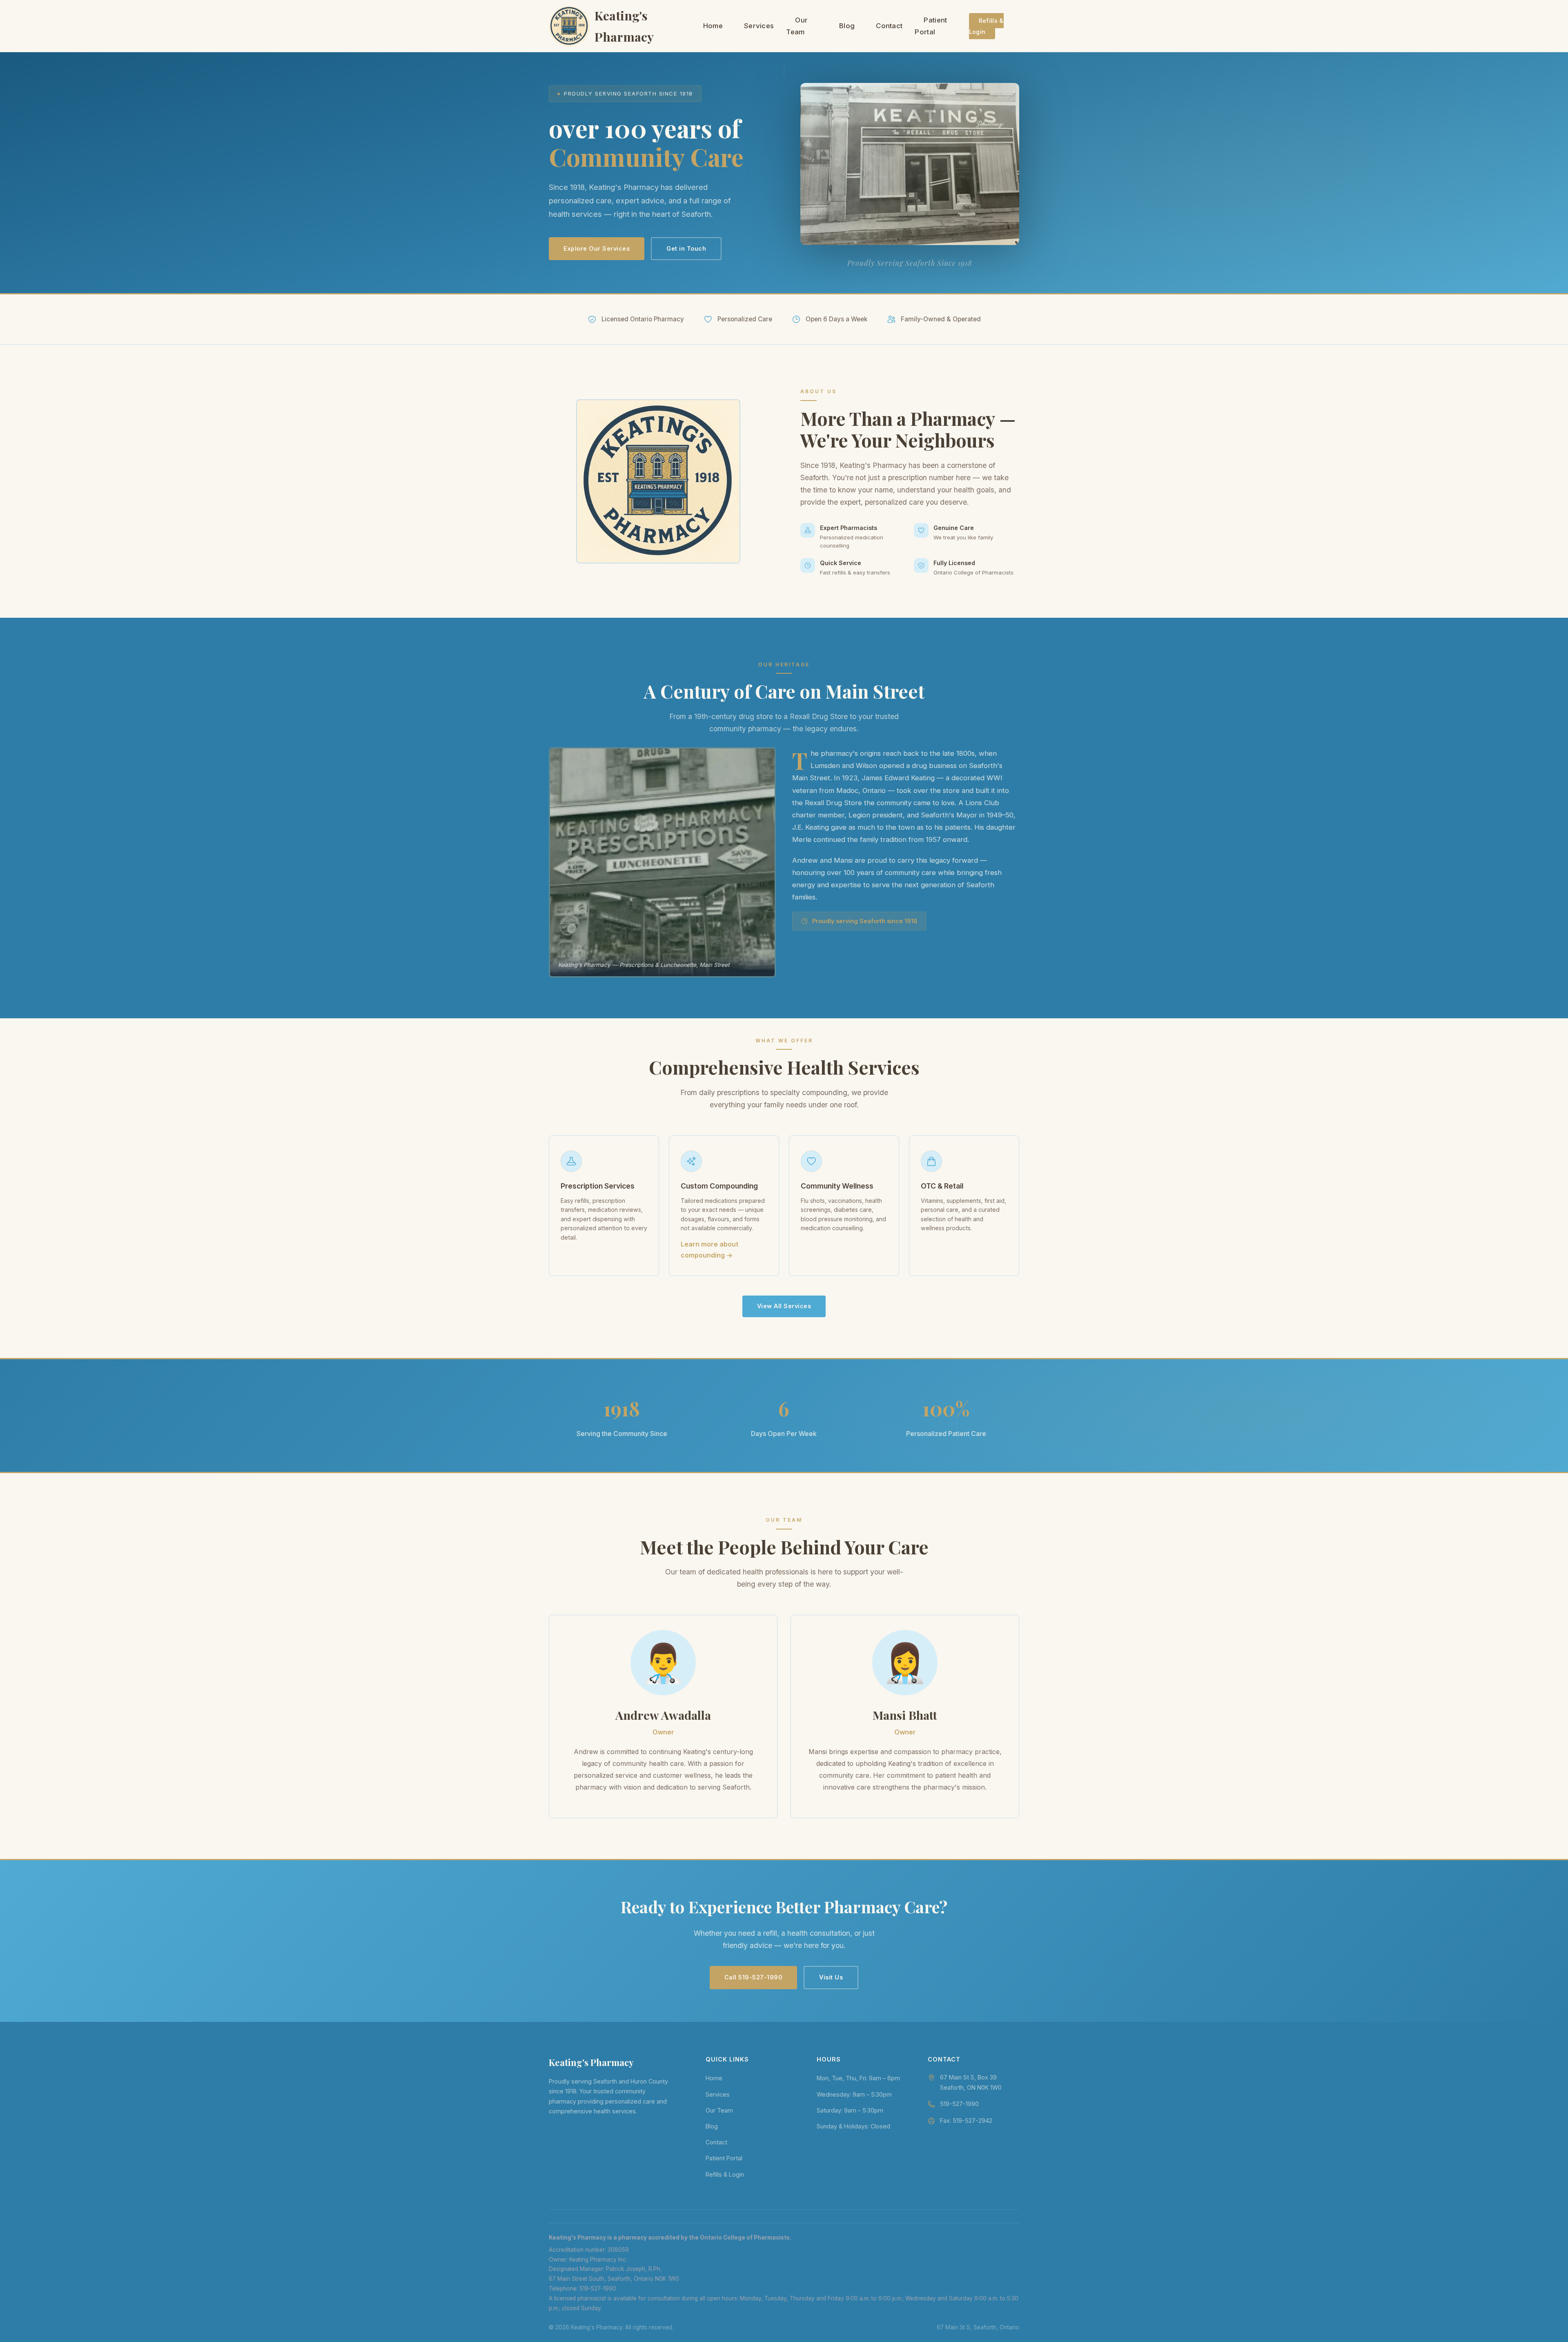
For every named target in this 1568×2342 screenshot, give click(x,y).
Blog (847, 26)
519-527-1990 (959, 2104)
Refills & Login (986, 26)
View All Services (784, 1306)
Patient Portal (931, 26)
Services (759, 26)
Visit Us (831, 1977)
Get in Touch (686, 248)
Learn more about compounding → (709, 1250)
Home (713, 26)
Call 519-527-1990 (754, 1977)
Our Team (797, 26)
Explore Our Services (597, 248)
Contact (889, 26)
